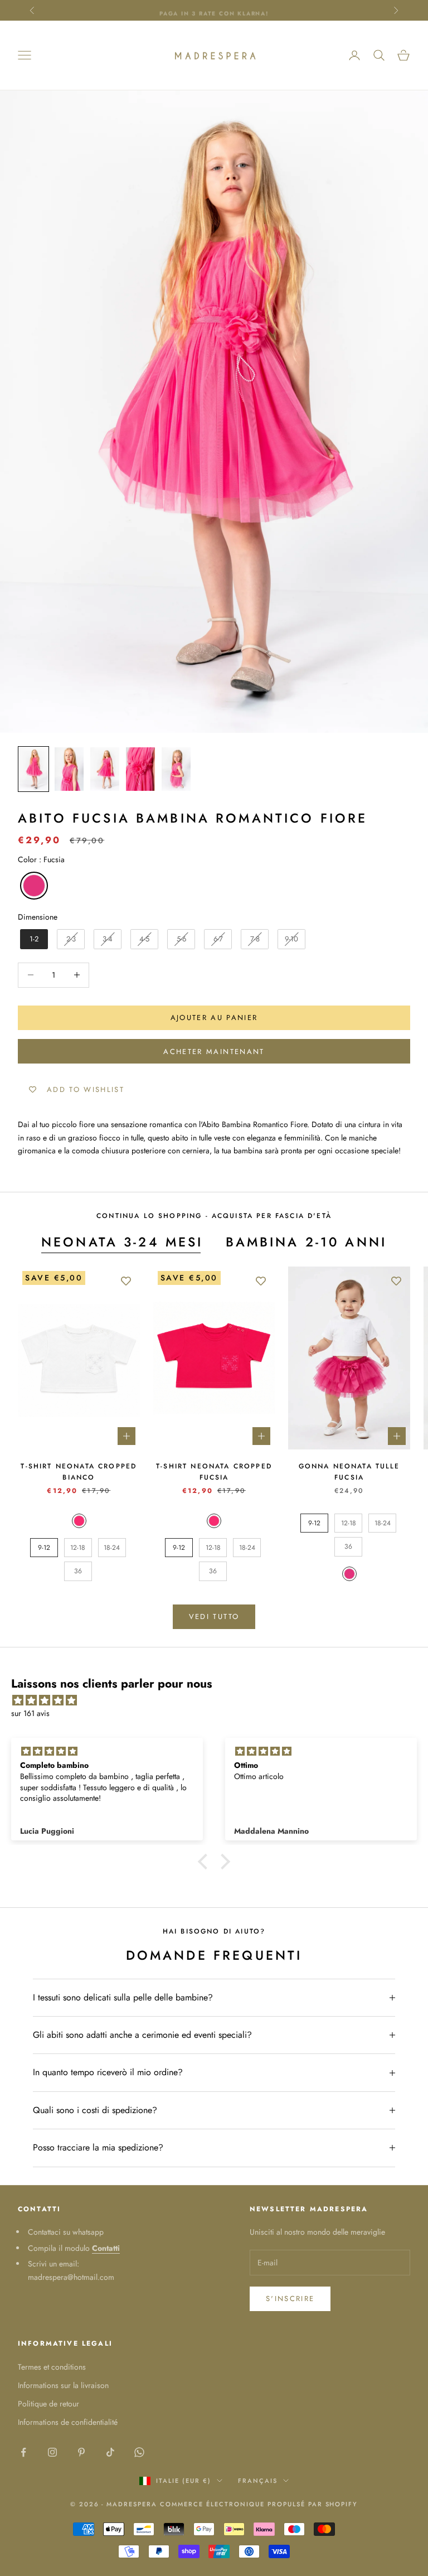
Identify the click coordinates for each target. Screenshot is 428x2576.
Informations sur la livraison (63, 2385)
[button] (206, 1862)
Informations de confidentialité (68, 2422)
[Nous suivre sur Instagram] (52, 2452)
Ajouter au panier (214, 1018)
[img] (220, 1700)
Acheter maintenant (214, 1052)
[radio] (33, 886)
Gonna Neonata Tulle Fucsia (349, 1472)
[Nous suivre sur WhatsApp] (139, 2452)
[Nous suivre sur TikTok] (110, 2452)
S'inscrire (290, 2299)
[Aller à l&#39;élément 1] (33, 769)
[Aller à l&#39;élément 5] (176, 769)
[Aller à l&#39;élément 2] (69, 769)
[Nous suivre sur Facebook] (23, 2452)
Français (258, 2481)
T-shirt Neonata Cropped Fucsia (214, 1472)
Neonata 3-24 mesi (122, 1242)
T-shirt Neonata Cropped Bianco (79, 1472)
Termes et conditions (52, 2367)
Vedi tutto (214, 1616)
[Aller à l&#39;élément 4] (140, 769)
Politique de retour (48, 2404)
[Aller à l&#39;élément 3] (105, 769)
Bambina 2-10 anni (307, 1242)
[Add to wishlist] (126, 1280)
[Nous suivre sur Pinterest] (81, 2452)
